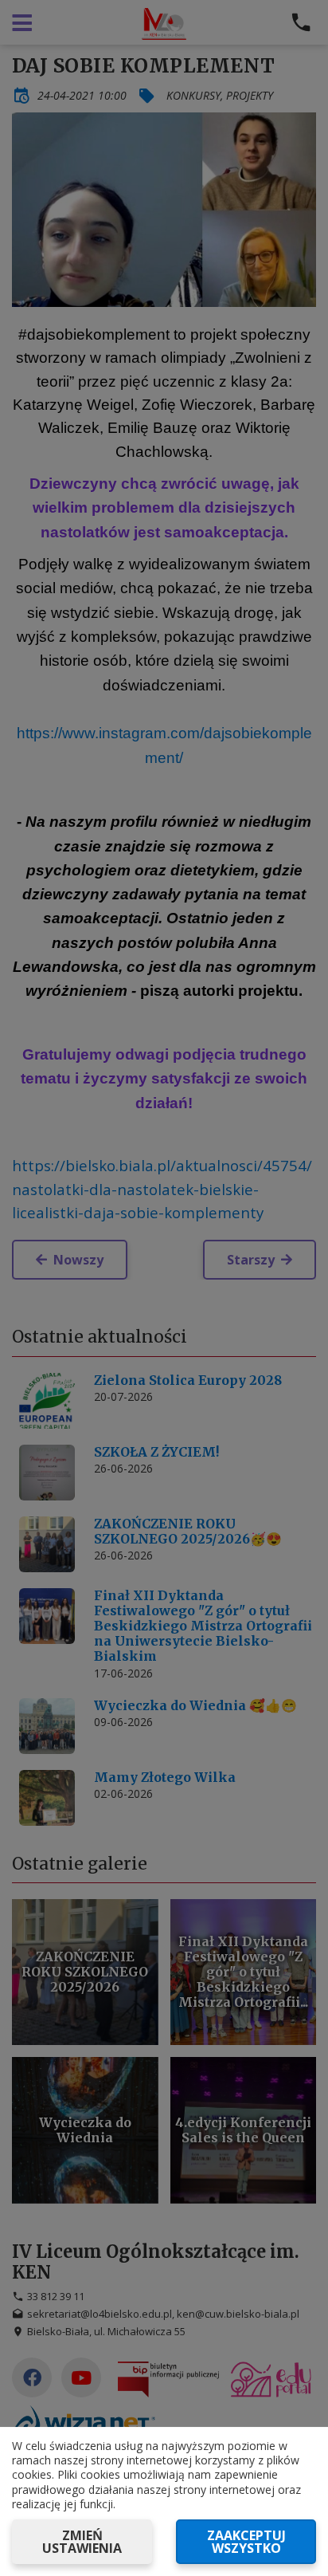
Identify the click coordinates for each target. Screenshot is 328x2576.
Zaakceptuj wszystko (246, 2542)
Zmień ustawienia (82, 2542)
